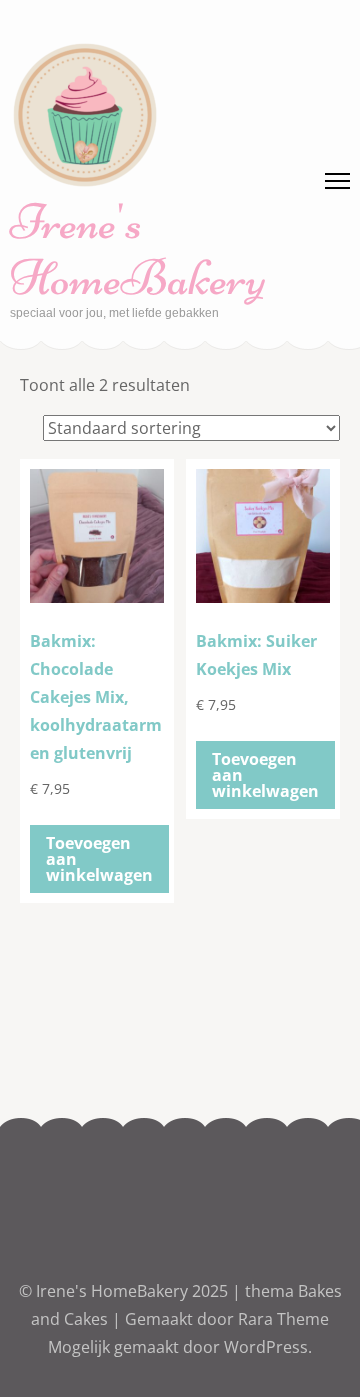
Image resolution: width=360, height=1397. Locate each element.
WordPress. (268, 1347)
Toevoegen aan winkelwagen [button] (99, 859)
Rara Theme (283, 1319)
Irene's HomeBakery (138, 250)
